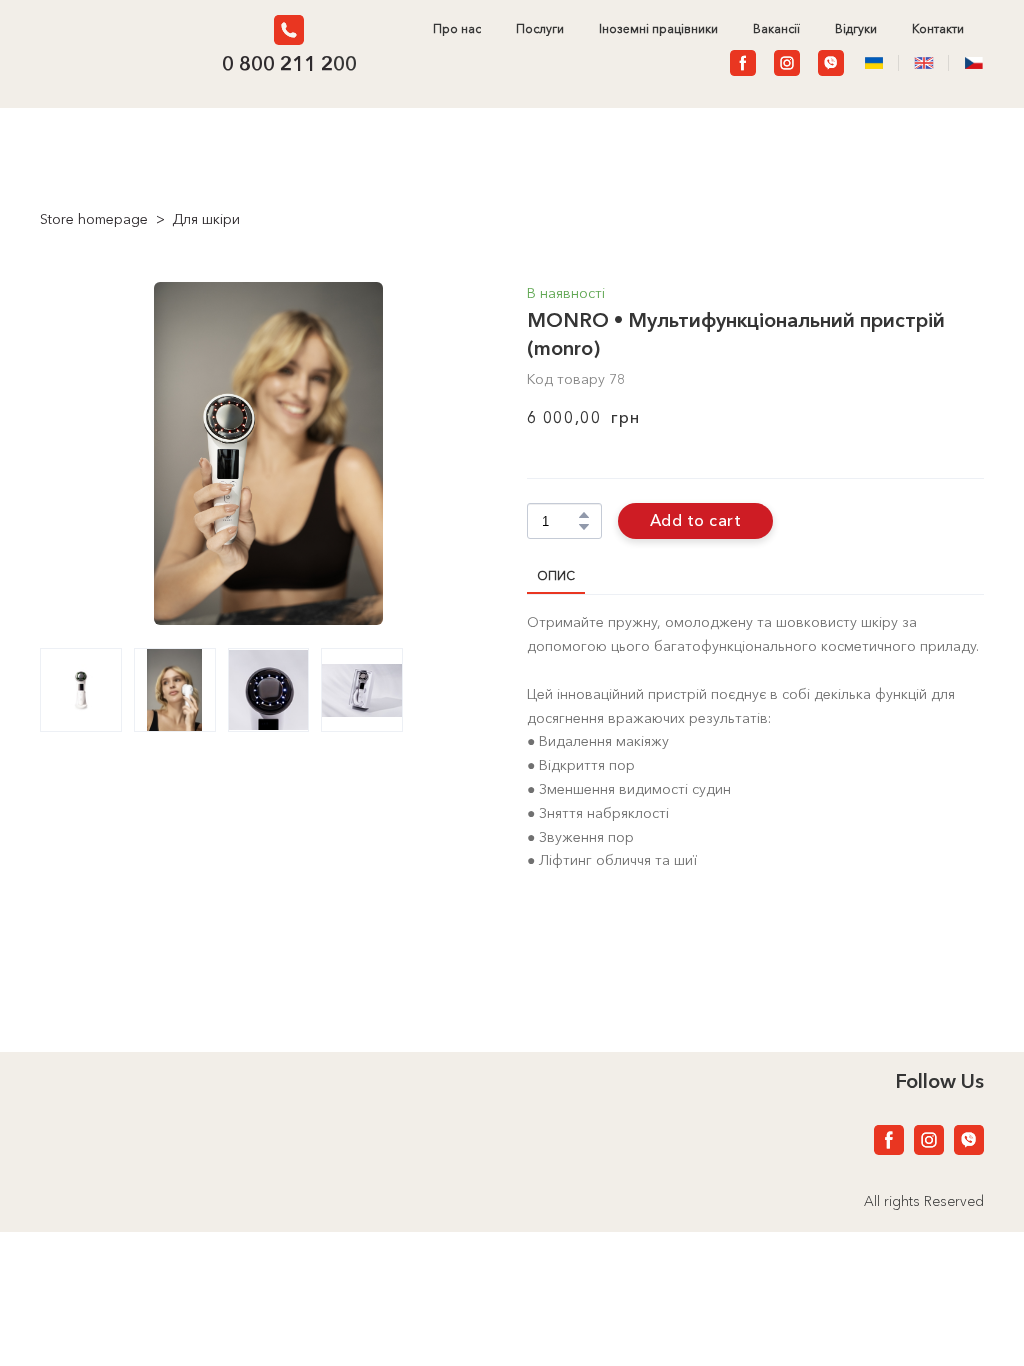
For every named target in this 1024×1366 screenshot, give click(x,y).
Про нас (457, 29)
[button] (289, 30)
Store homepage (94, 219)
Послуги (540, 29)
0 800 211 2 (277, 64)
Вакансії (776, 29)
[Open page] (924, 63)
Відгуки (856, 29)
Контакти (938, 29)
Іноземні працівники (658, 29)
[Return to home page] (112, 47)
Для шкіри (206, 219)
